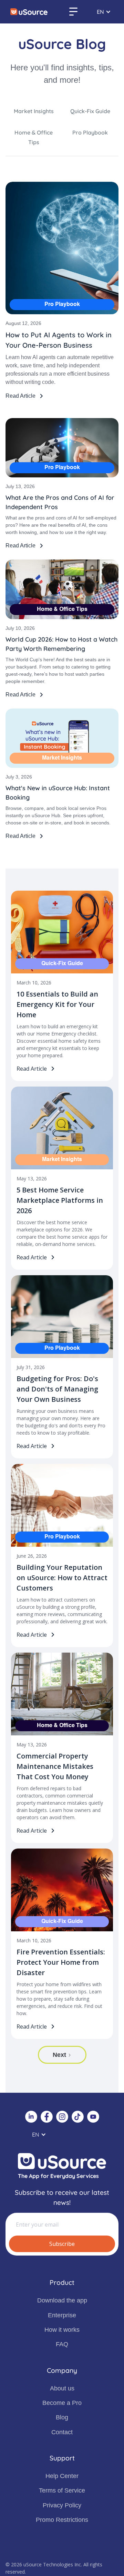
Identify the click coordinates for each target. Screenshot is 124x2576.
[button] (73, 12)
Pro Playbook (90, 132)
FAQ (62, 2344)
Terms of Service (62, 2490)
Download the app (62, 2300)
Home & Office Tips (34, 137)
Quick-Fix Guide (90, 111)
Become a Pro (62, 2403)
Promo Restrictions (62, 2520)
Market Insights (34, 111)
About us (62, 2388)
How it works (62, 2330)
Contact (62, 2432)
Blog (62, 2417)
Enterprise (62, 2315)
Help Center (62, 2476)
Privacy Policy (62, 2505)
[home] (29, 12)
